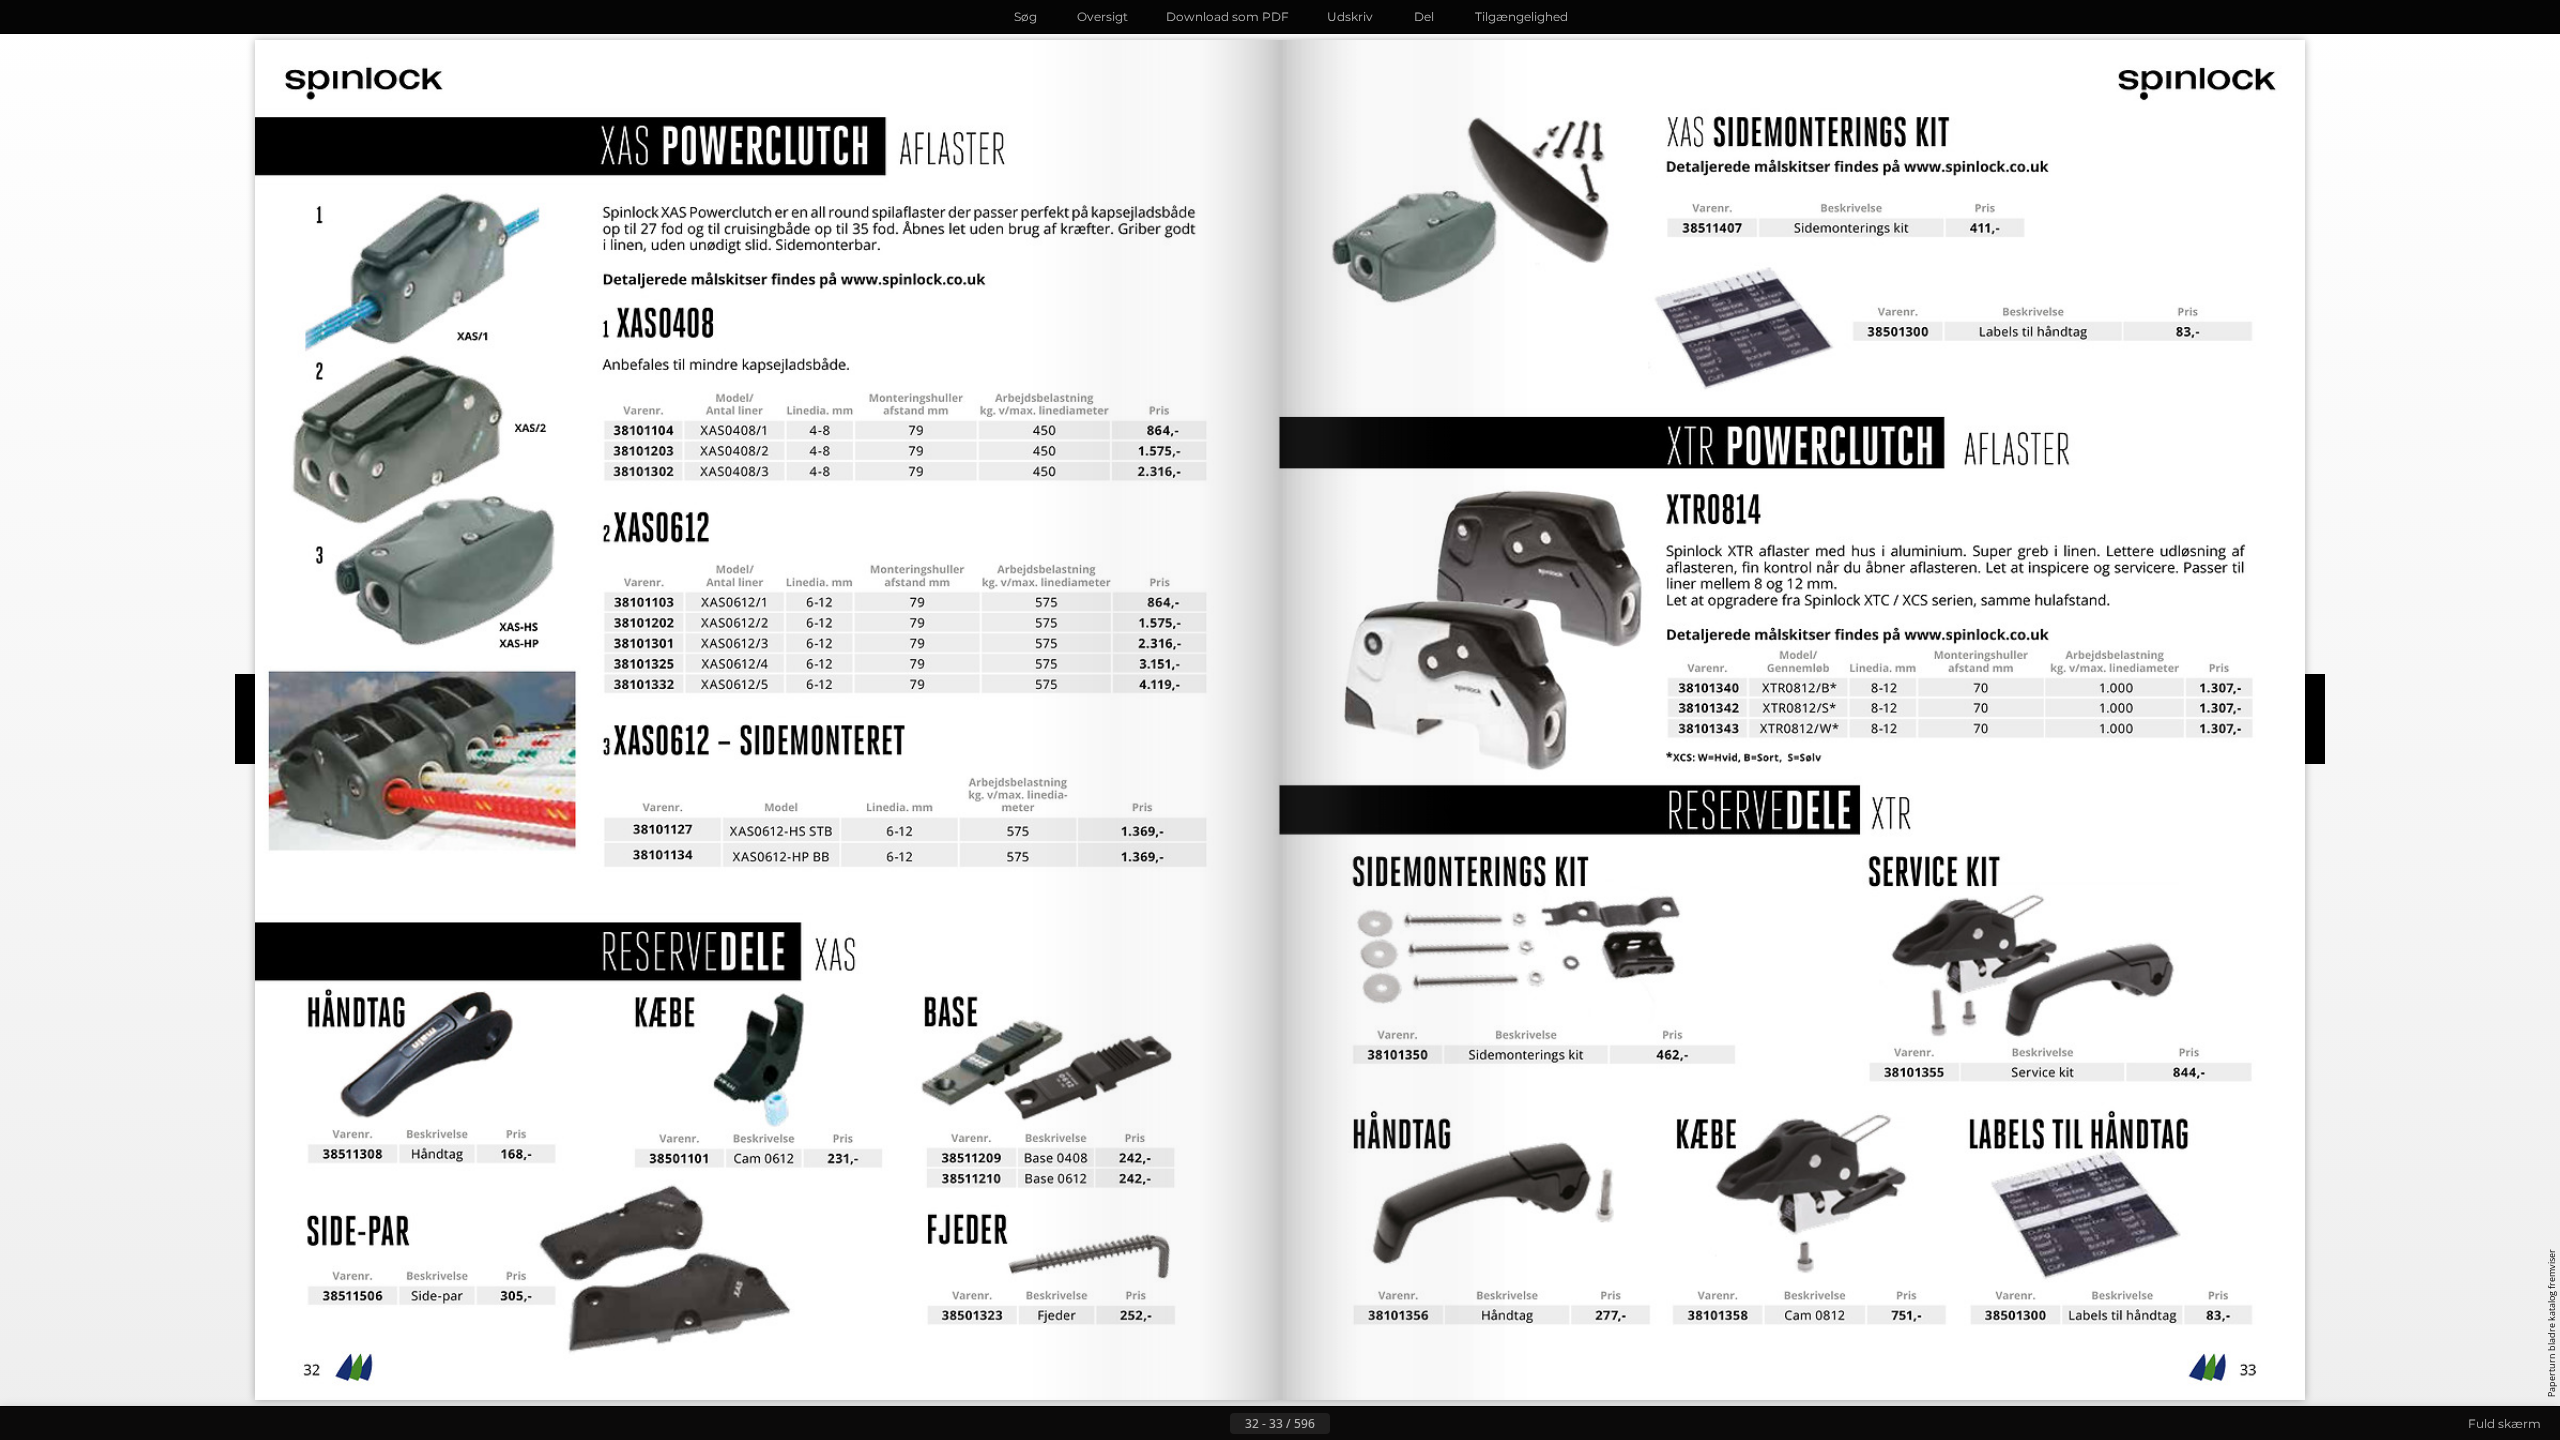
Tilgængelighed (1521, 16)
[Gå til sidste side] (1378, 1424)
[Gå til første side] (1182, 1424)
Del (1424, 16)
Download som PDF (1227, 16)
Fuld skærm (2504, 1423)
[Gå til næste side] (1346, 1424)
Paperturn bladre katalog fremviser (2551, 1323)
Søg (1025, 16)
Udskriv (1350, 16)
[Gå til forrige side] (1214, 1424)
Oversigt (1102, 16)
